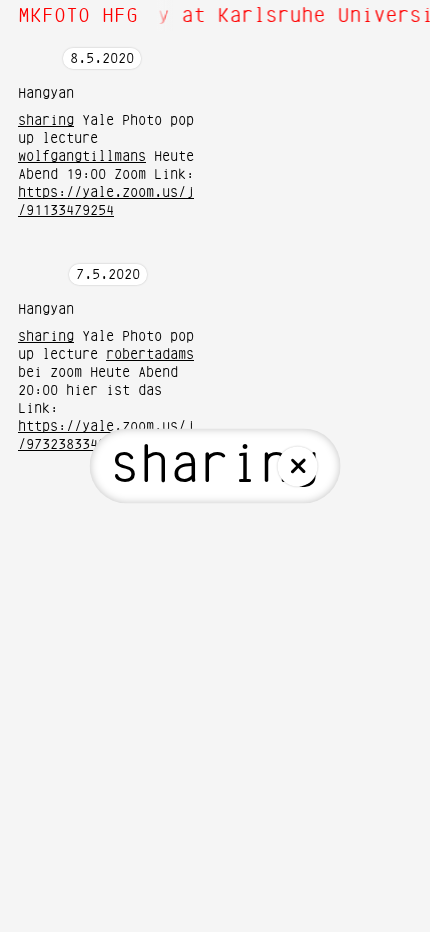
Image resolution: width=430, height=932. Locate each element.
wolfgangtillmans (82, 157)
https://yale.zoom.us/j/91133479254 (106, 202)
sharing (46, 121)
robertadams (150, 355)
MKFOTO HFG (78, 16)
